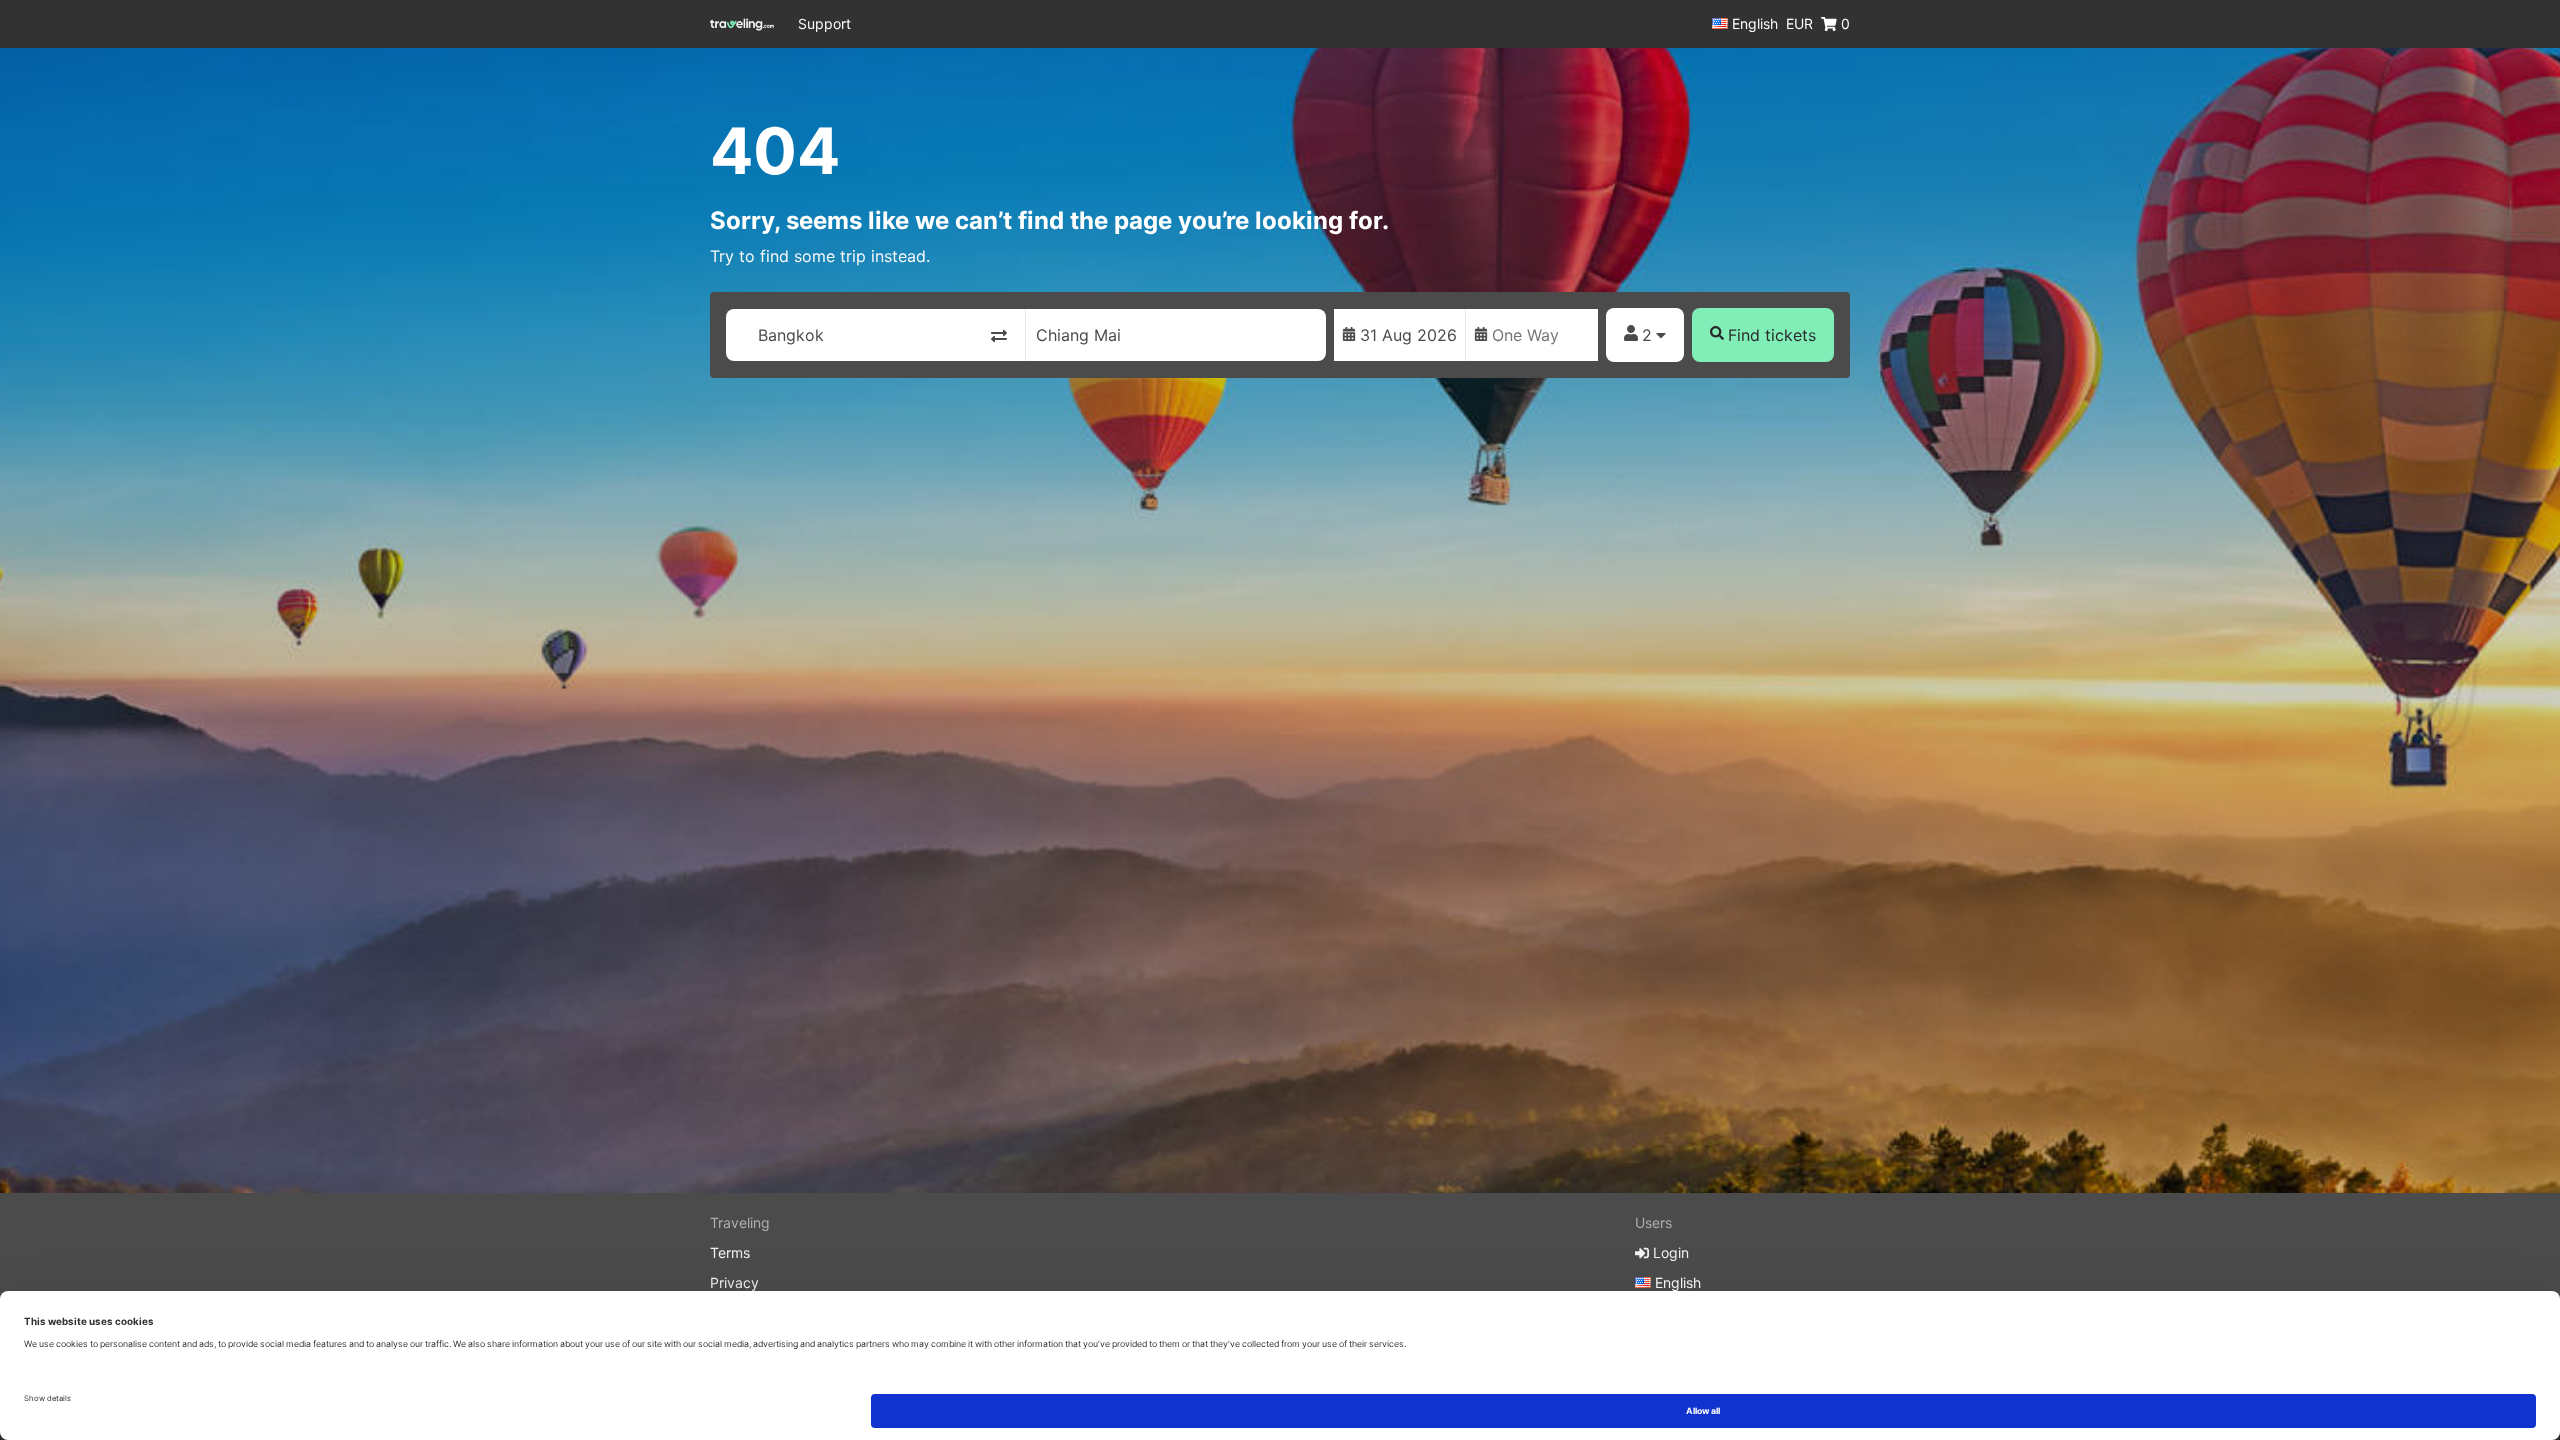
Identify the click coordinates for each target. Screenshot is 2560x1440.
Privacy (734, 1282)
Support (824, 23)
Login (1669, 1252)
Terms (730, 1252)
